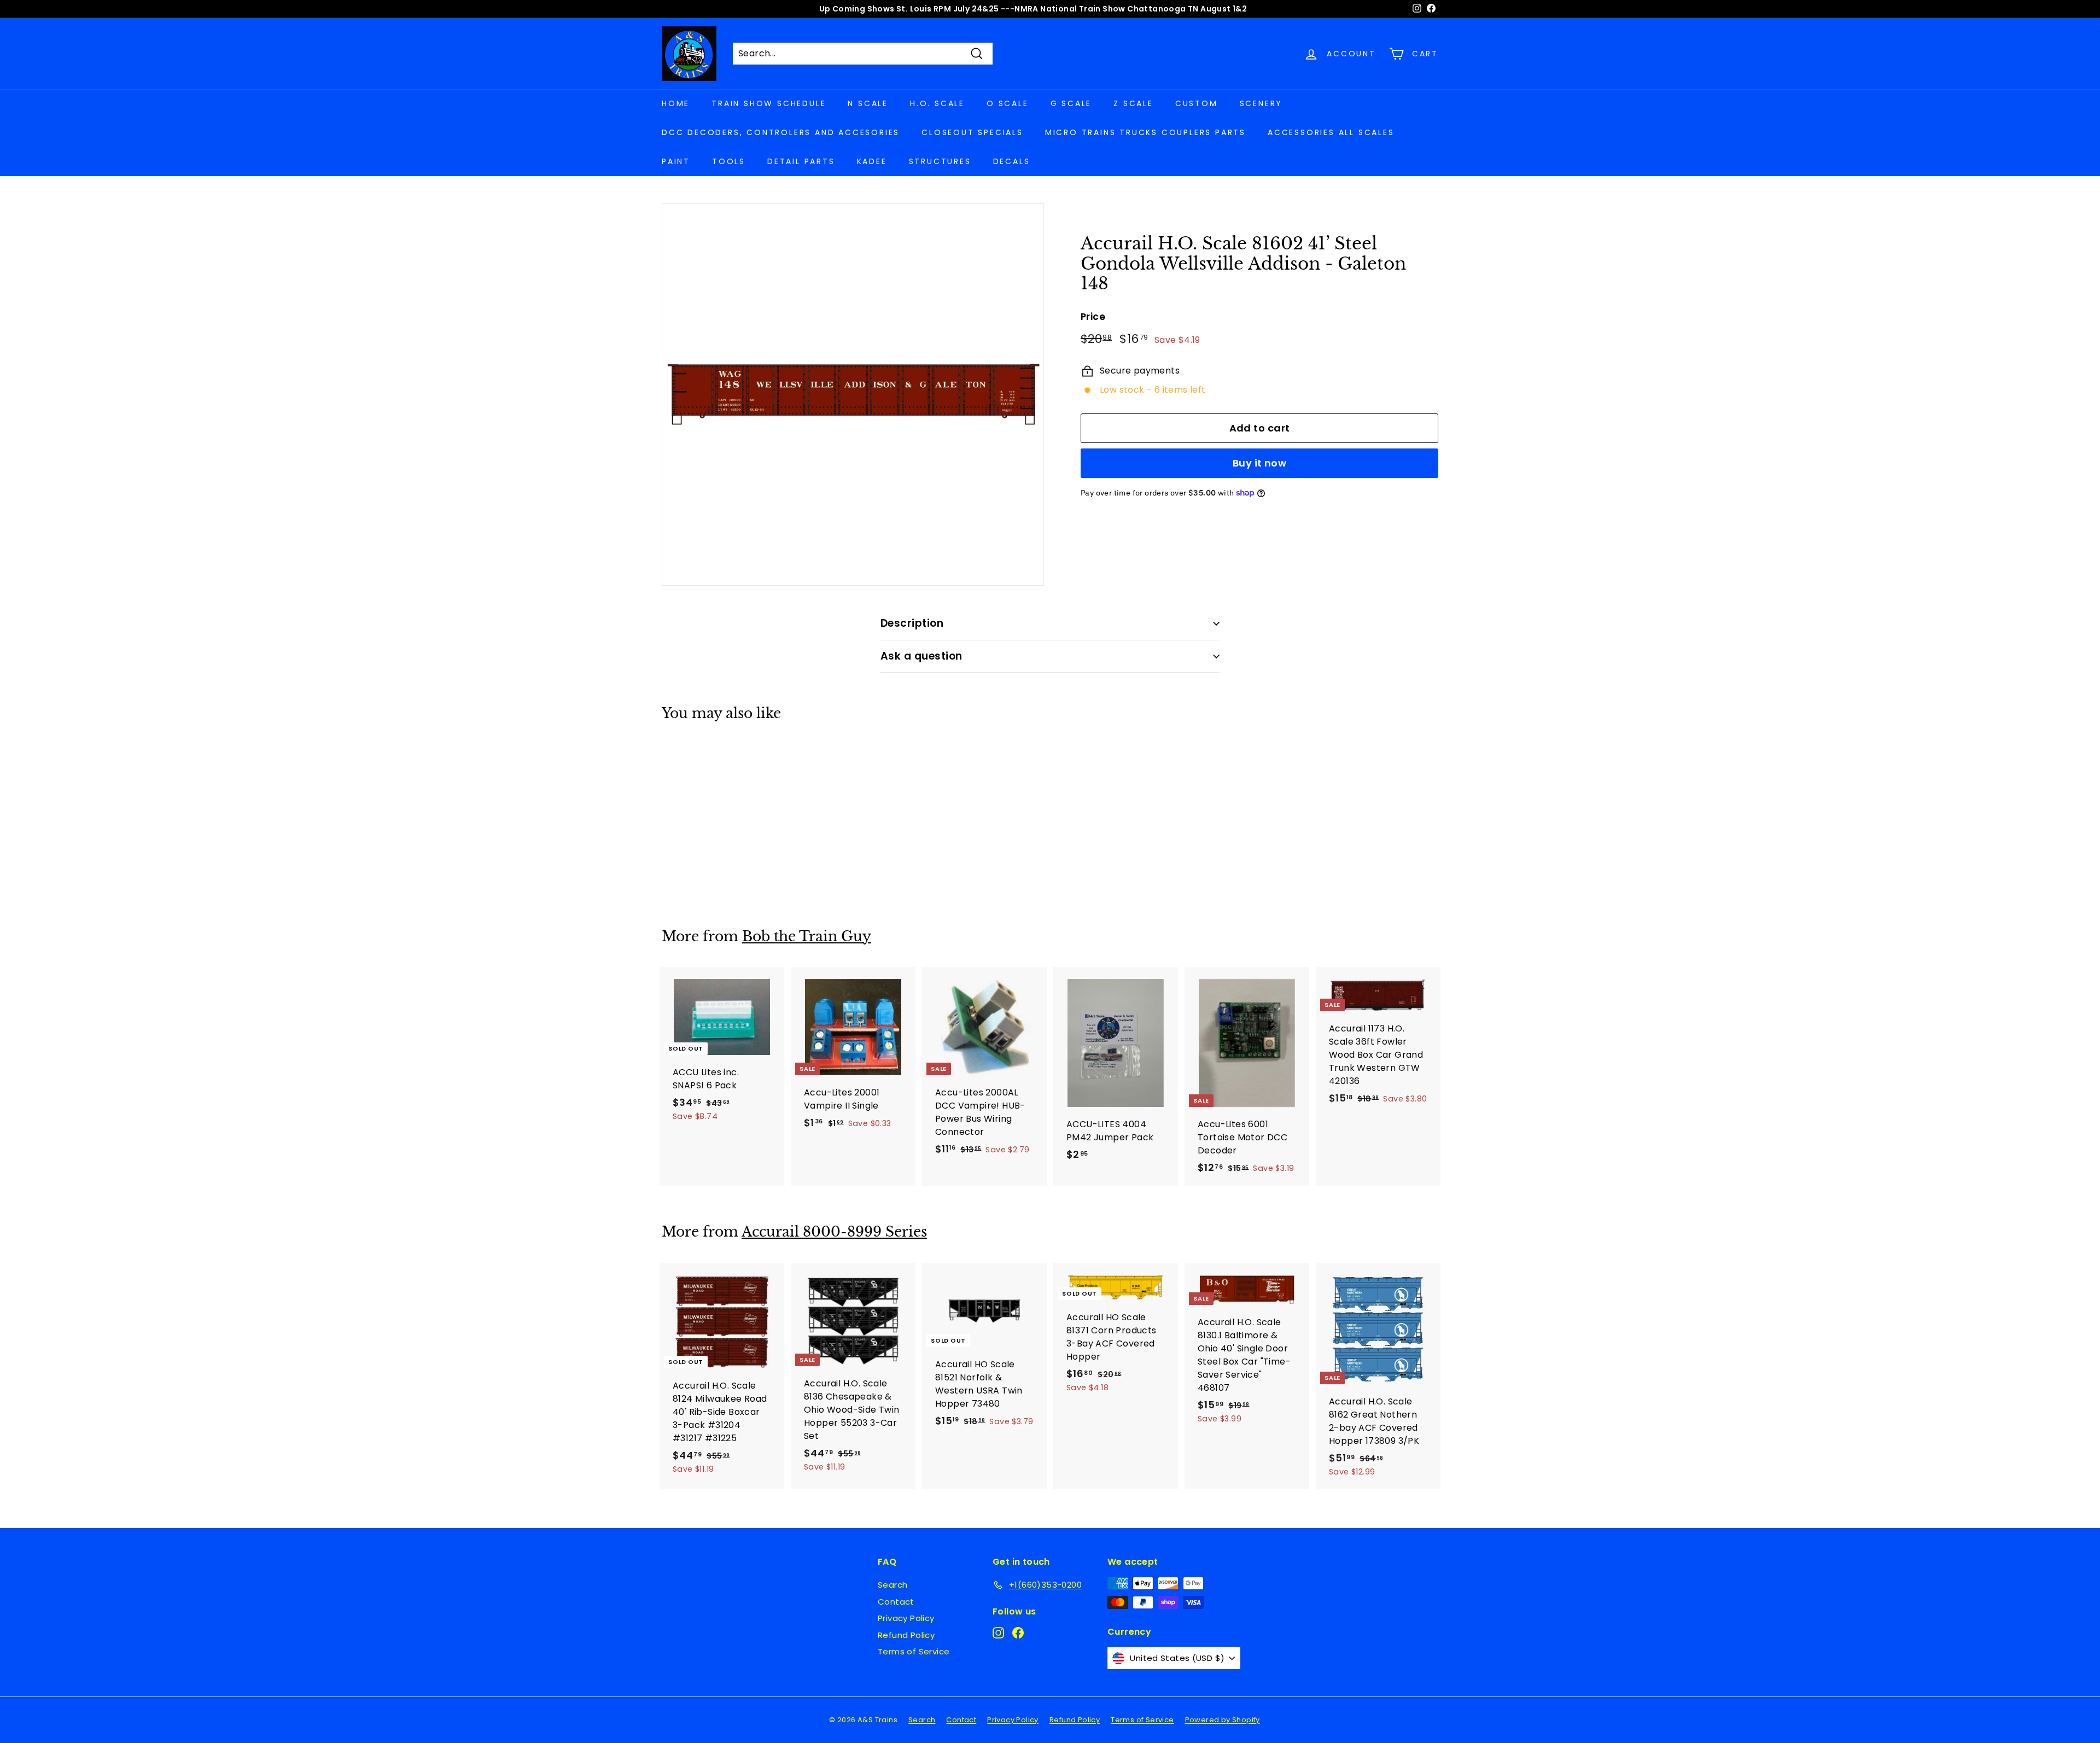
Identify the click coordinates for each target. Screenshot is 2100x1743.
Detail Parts (801, 161)
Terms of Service (914, 1651)
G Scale (1071, 103)
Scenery (1261, 103)
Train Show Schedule (769, 103)
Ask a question (921, 656)
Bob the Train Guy (807, 937)
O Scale (1008, 103)
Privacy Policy (906, 1618)
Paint (676, 161)
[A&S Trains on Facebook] (1018, 1633)
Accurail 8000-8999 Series (834, 1232)
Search (892, 1585)
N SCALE (868, 103)
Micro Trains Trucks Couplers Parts (1145, 132)
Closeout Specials (972, 132)
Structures (940, 161)
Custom (1197, 103)
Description (912, 623)
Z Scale (1133, 103)
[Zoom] (853, 395)
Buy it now (1260, 463)
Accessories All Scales (1331, 132)
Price (1093, 317)
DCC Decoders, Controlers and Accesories (781, 132)
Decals (1012, 161)
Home (676, 103)
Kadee (872, 161)
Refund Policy (906, 1635)
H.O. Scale (937, 103)
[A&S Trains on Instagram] (998, 1633)
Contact (896, 1602)
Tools (729, 161)
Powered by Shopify (1223, 1720)
